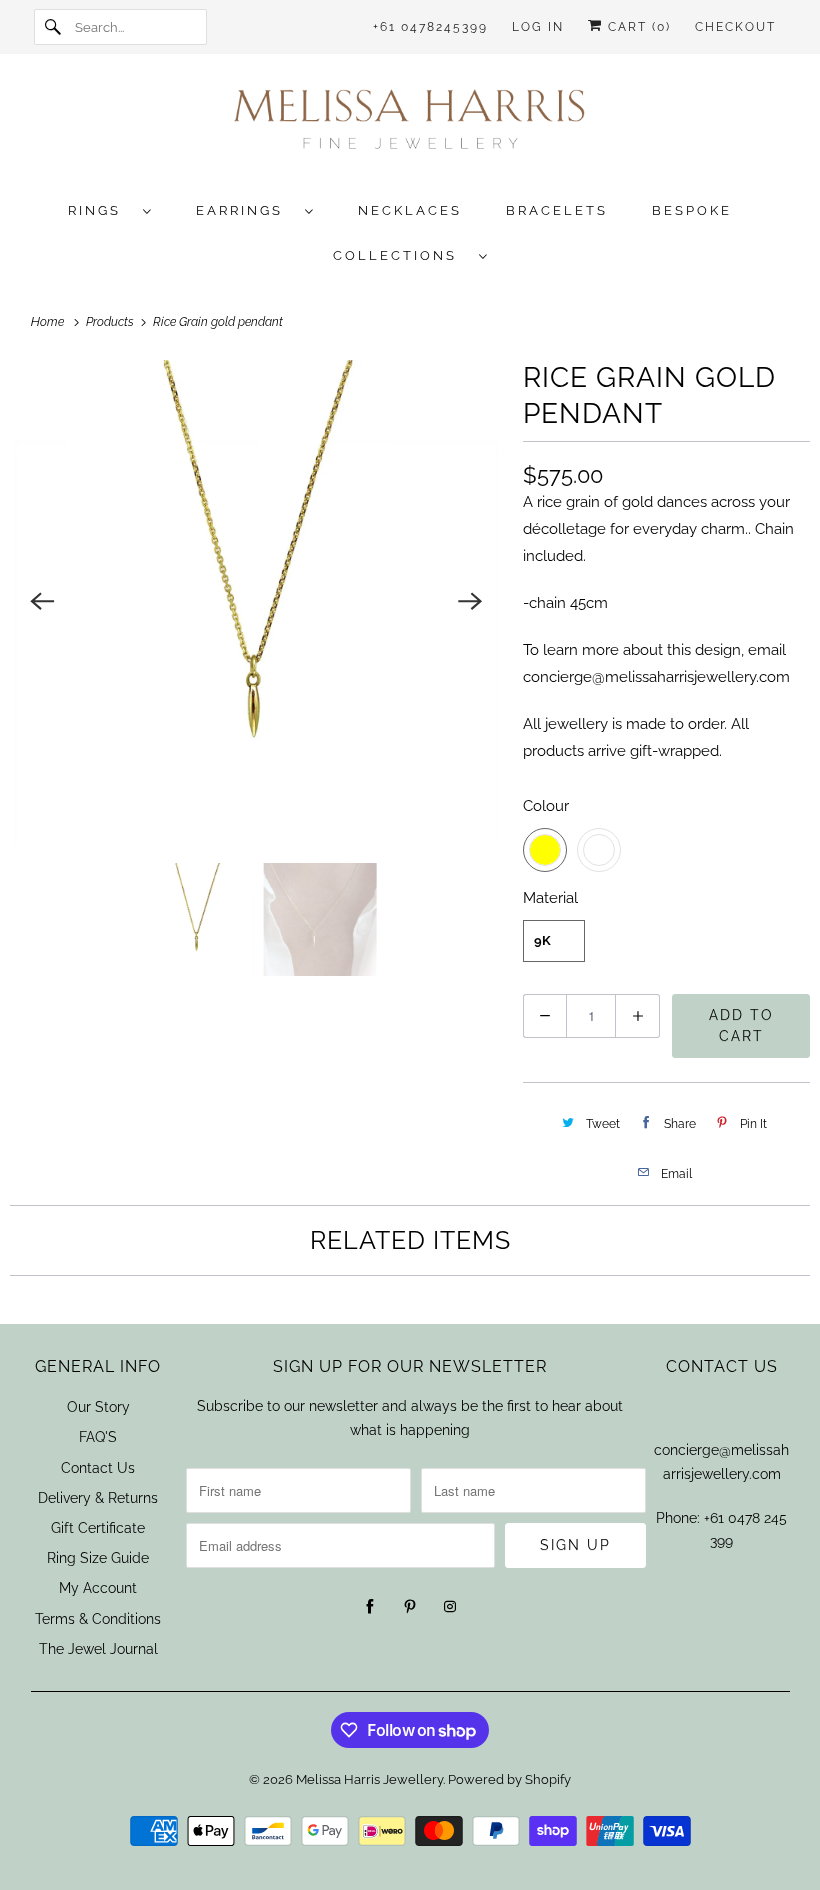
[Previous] (42, 601)
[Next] (471, 601)
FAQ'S (98, 1437)
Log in (538, 27)
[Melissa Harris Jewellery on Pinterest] (410, 1607)
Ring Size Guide (98, 1558)
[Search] (54, 27)
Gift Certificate (98, 1528)
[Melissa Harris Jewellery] (410, 125)
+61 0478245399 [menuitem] (430, 27)
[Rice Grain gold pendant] (256, 601)
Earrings (245, 210)
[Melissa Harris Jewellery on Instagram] (450, 1607)
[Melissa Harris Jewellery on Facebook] (370, 1607)
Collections (401, 255)
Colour (546, 806)
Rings (100, 210)
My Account (98, 1588)
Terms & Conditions (98, 1619)
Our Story (98, 1407)
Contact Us (98, 1468)
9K (542, 940)
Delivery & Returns (98, 1498)
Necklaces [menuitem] (410, 210)
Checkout (735, 27)
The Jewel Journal (98, 1649)
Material (550, 898)
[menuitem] (120, 209)
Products (111, 322)
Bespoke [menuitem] (692, 210)
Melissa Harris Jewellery (369, 1779)
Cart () (637, 27)
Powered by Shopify (509, 1779)
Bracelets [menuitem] (557, 210)
